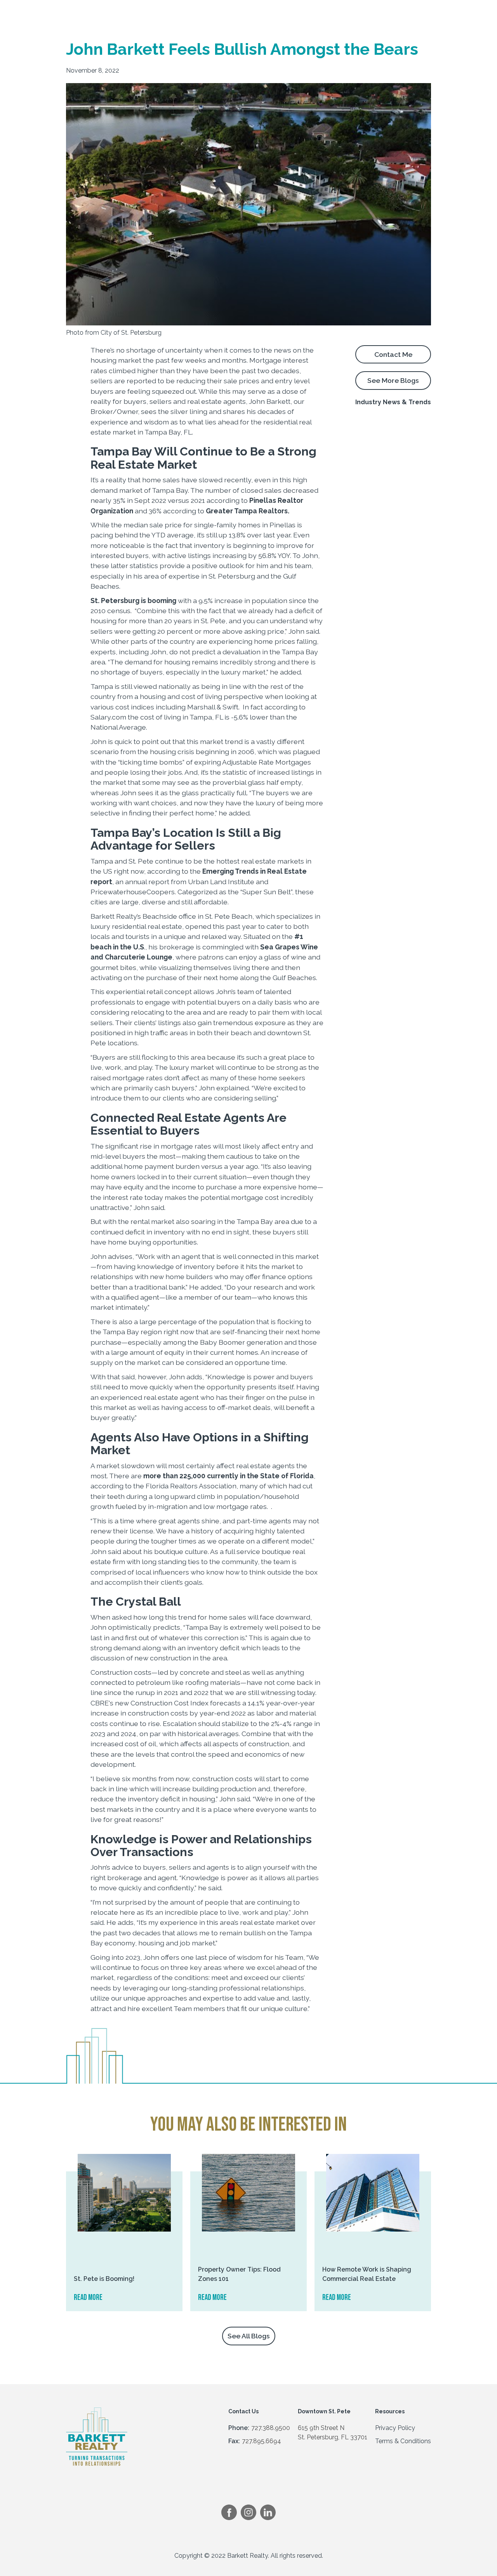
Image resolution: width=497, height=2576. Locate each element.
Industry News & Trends (393, 402)
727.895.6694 (262, 2441)
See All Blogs (249, 2336)
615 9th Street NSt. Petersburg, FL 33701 (333, 2433)
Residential (214, 12)
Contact (403, 12)
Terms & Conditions (403, 2441)
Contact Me (393, 354)
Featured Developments (280, 12)
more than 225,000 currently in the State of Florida (229, 1476)
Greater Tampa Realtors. (248, 511)
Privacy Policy (395, 2428)
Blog (369, 12)
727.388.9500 (271, 2428)
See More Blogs (393, 380)
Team (339, 12)
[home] (103, 12)
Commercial (165, 12)
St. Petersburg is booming (133, 601)
